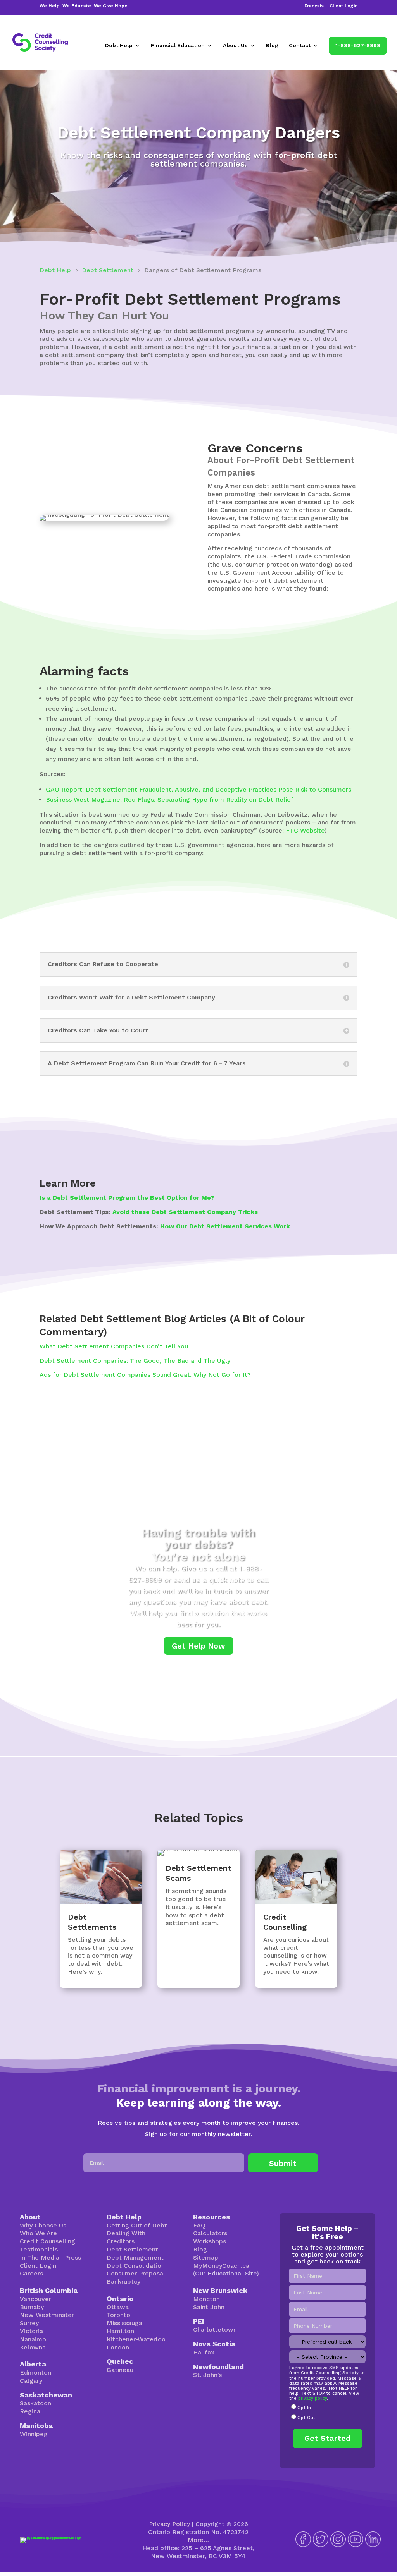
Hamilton (120, 2331)
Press (73, 2257)
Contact (300, 46)
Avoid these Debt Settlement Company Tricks (185, 1212)
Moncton (206, 2299)
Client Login (343, 6)
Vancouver (35, 2299)
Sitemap (206, 2257)
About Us (235, 46)
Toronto (118, 2315)
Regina (30, 2411)
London (118, 2347)
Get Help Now (198, 1646)
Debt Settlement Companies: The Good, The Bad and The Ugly (135, 1361)
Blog (272, 46)
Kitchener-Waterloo (136, 2339)
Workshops (210, 2241)
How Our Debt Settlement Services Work (225, 1226)
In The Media (40, 2257)
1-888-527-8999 (358, 45)
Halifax (204, 2352)
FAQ (199, 2225)
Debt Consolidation (136, 2266)
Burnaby (32, 2307)
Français (314, 6)
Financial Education (178, 46)
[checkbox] (327, 2413)
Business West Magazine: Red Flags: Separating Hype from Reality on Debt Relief (170, 799)
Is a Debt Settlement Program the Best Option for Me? (127, 1198)
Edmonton (35, 2372)
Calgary (31, 2381)
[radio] (327, 2408)
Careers (31, 2273)
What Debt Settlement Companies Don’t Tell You (114, 1346)
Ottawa (118, 2307)
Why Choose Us (43, 2225)
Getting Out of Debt (137, 2225)
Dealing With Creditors (126, 2237)
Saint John (209, 2307)
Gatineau (120, 2370)
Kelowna (33, 2347)
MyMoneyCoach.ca (221, 2266)
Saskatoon (35, 2403)
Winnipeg (34, 2434)
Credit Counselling (47, 2241)
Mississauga (124, 2323)
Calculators (210, 2233)
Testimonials (39, 2249)
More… (198, 2540)
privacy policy (312, 2398)
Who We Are (38, 2233)
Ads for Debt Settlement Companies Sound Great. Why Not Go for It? (145, 1375)
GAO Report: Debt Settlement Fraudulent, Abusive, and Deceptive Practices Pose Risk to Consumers (198, 789)
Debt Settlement (132, 2249)
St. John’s (207, 2375)
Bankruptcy (123, 2281)
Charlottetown (215, 2330)
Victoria (31, 2331)
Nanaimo (33, 2339)
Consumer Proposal (136, 2273)
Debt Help (119, 46)
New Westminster (47, 2315)
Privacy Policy (169, 2524)
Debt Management (135, 2257)
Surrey (29, 2323)
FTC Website (305, 830)
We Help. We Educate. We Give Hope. (84, 6)
